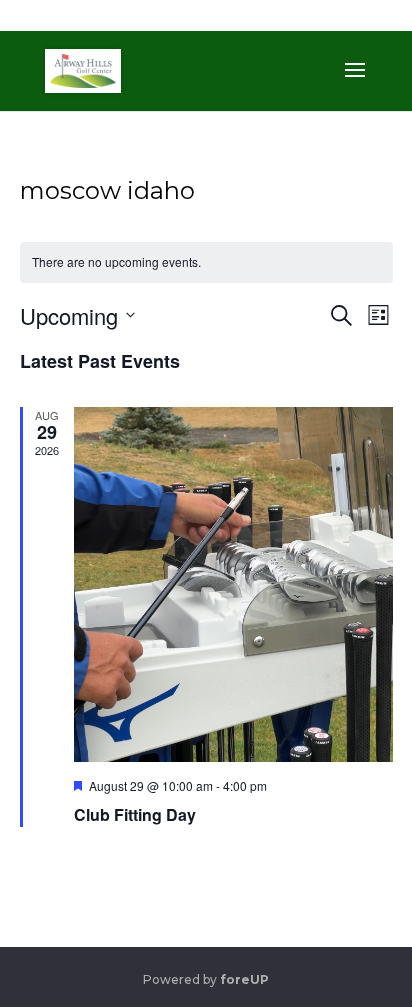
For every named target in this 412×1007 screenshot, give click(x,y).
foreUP (244, 979)
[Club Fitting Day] (233, 585)
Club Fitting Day (135, 814)
